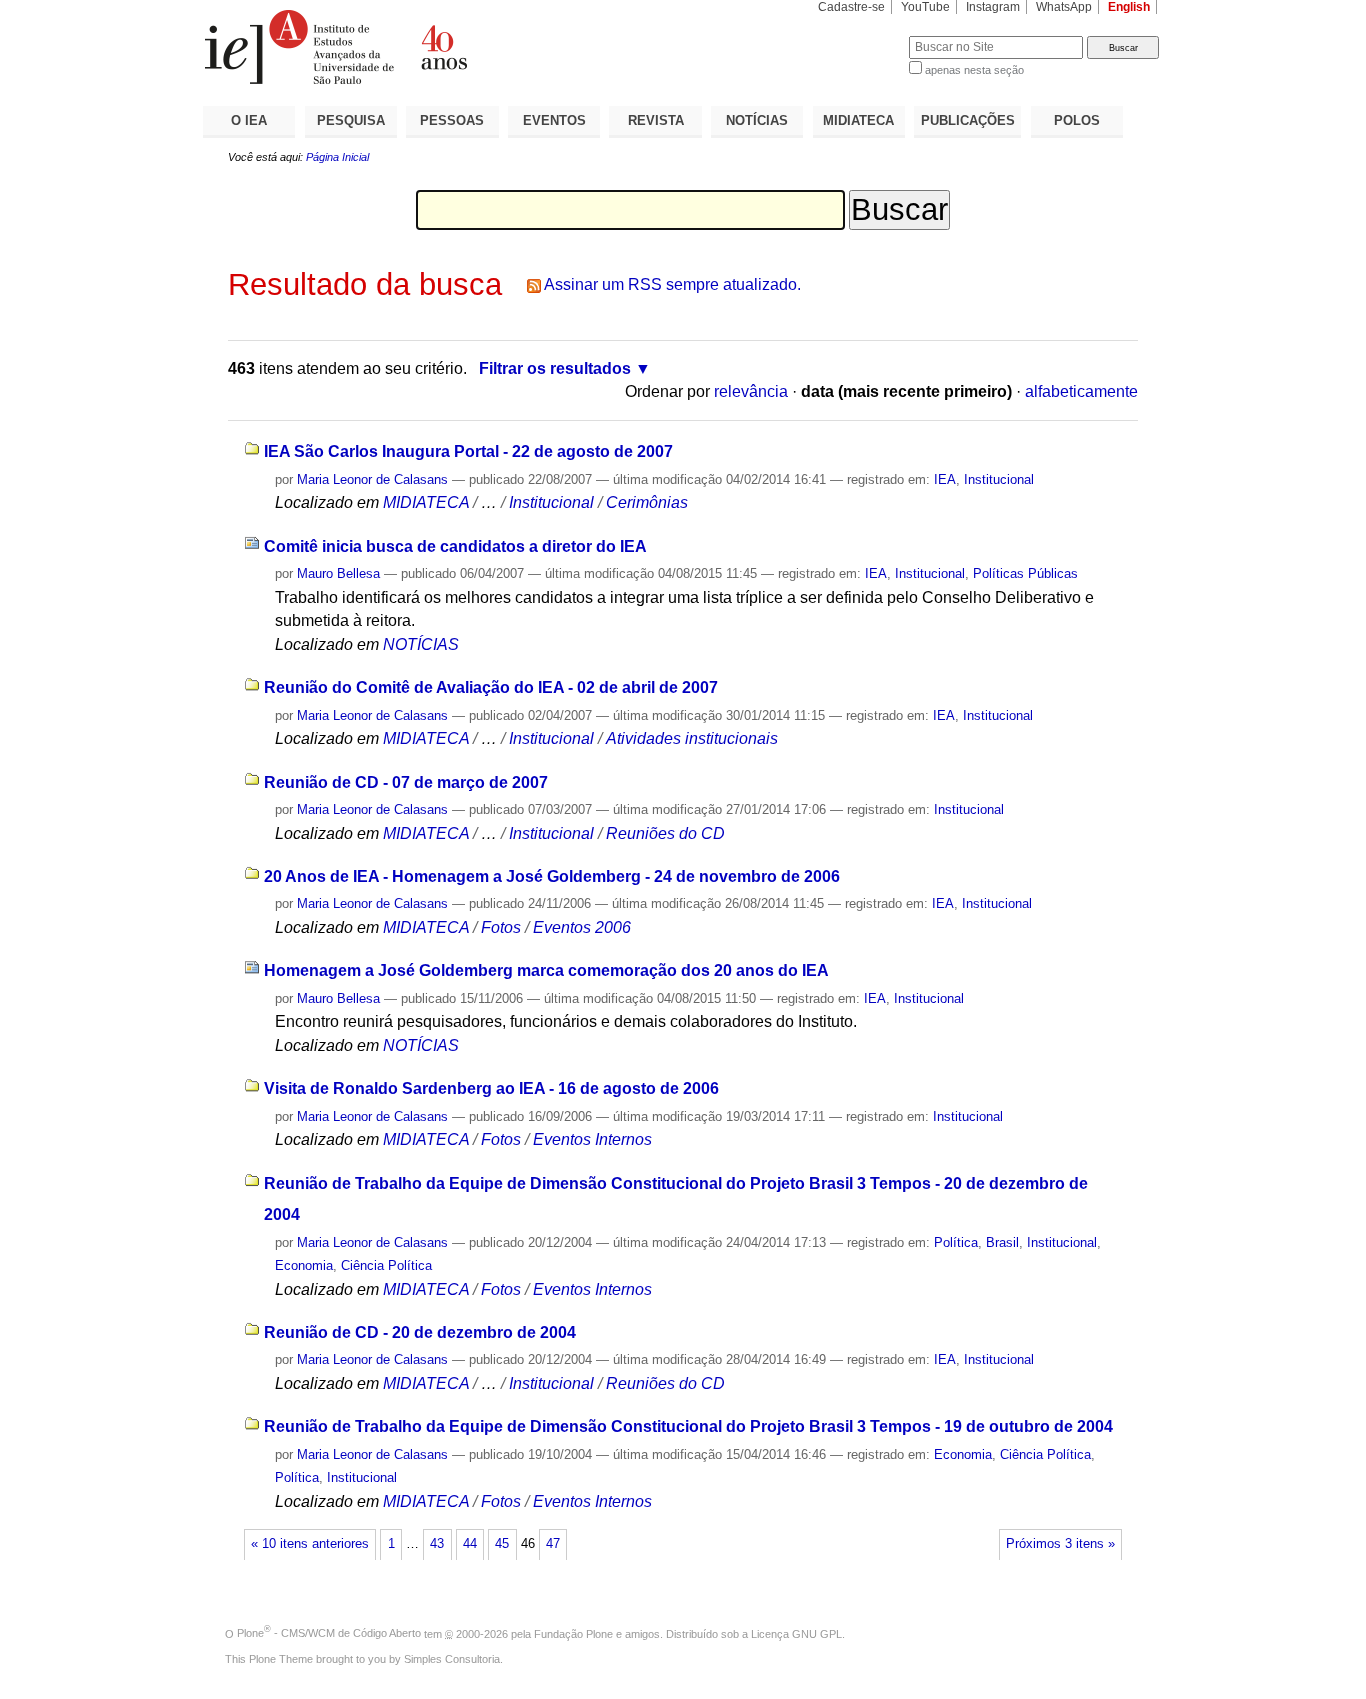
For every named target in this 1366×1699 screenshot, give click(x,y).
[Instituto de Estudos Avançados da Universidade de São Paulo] (443, 47)
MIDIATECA (858, 120)
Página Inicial (337, 157)
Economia (304, 1265)
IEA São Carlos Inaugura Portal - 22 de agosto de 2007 (468, 451)
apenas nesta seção (974, 70)
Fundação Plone (573, 1633)
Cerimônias (647, 502)
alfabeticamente (1081, 391)
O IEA (249, 120)
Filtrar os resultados (555, 368)
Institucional (999, 479)
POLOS (1077, 120)
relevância (751, 391)
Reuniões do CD (665, 833)
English (1129, 7)
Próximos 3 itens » (1060, 1544)
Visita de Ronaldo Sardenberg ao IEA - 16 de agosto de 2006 (491, 1088)
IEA (945, 479)
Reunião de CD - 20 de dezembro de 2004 (420, 1332)
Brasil (1002, 1242)
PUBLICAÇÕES (968, 120)
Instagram (993, 7)
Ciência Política (386, 1265)
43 (437, 1544)
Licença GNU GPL (796, 1633)
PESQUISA (351, 120)
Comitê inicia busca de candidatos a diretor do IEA (455, 546)
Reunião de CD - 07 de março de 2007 (406, 782)
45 (502, 1544)
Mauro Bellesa (338, 573)
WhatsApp (1064, 7)
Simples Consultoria (452, 1659)
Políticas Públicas (1025, 573)
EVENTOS (554, 120)
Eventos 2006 (582, 927)
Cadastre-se (851, 7)
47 (553, 1544)
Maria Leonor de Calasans (372, 479)
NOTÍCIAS (757, 120)
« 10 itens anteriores (310, 1544)
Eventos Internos (592, 1139)
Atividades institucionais (692, 738)
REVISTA (656, 120)
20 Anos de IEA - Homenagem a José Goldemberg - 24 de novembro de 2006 (552, 876)
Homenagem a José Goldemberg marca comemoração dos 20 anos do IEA (546, 970)
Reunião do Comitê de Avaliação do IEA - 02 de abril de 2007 (491, 687)
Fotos (501, 927)
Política (956, 1242)
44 (470, 1544)
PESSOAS (452, 120)
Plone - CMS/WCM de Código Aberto (329, 1633)
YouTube (925, 7)
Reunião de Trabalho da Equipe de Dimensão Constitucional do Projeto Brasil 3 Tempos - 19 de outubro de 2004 (688, 1426)
